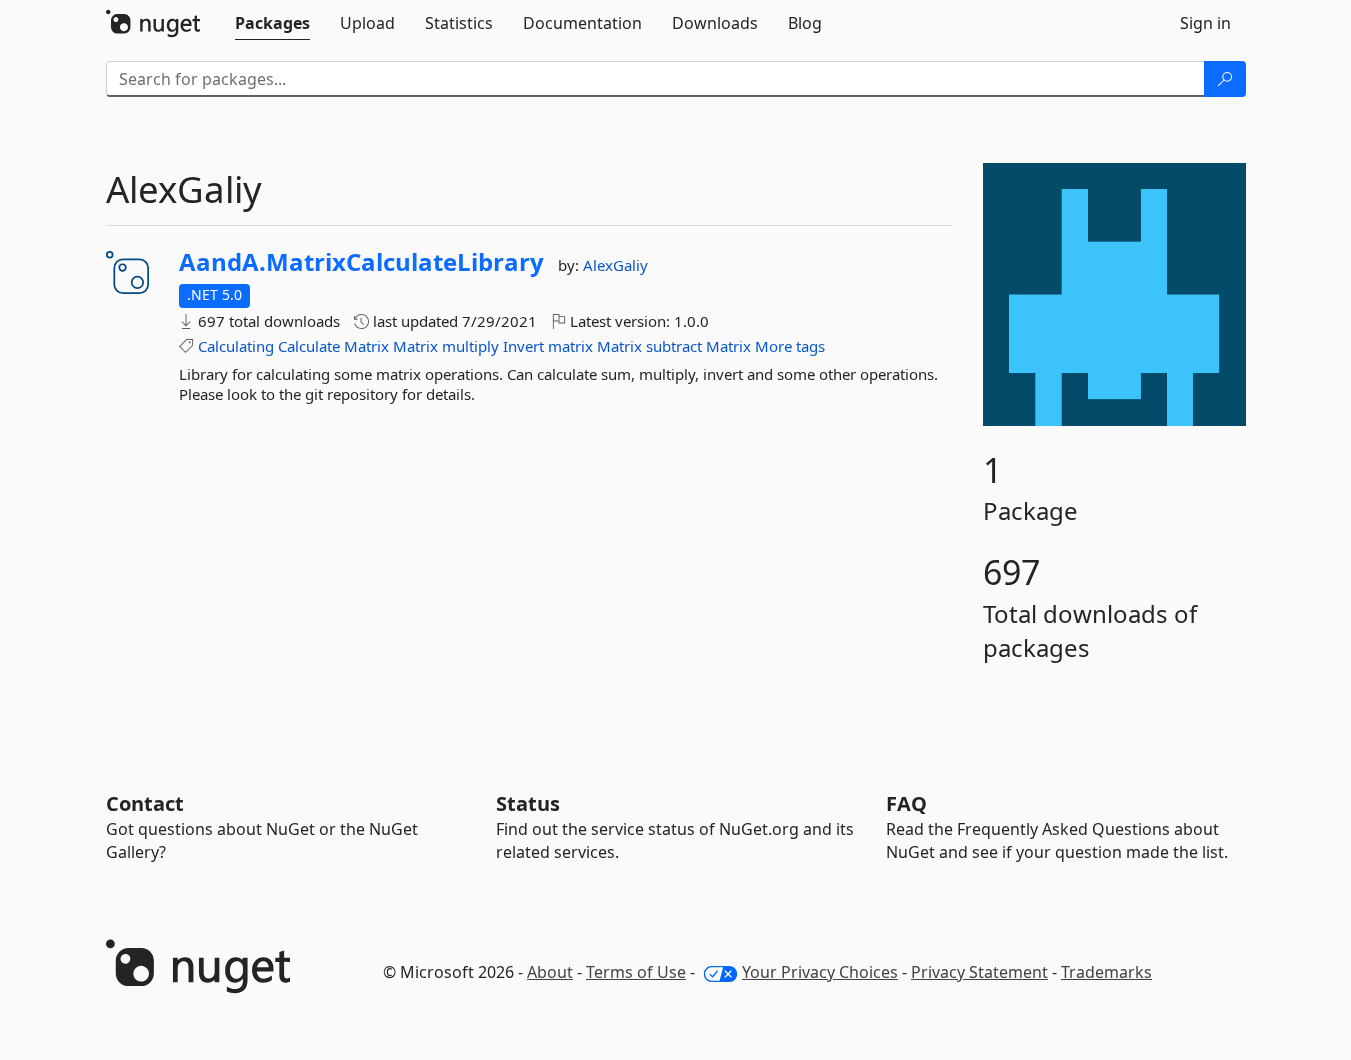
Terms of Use (636, 972)
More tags (790, 346)
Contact (145, 803)
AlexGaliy (615, 265)
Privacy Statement (979, 972)
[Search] (1225, 79)
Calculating (236, 346)
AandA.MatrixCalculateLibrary (361, 262)
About (550, 972)
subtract (674, 346)
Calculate (309, 346)
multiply (470, 346)
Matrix (366, 346)
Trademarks (1106, 972)
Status (528, 803)
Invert (523, 346)
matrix (570, 346)
